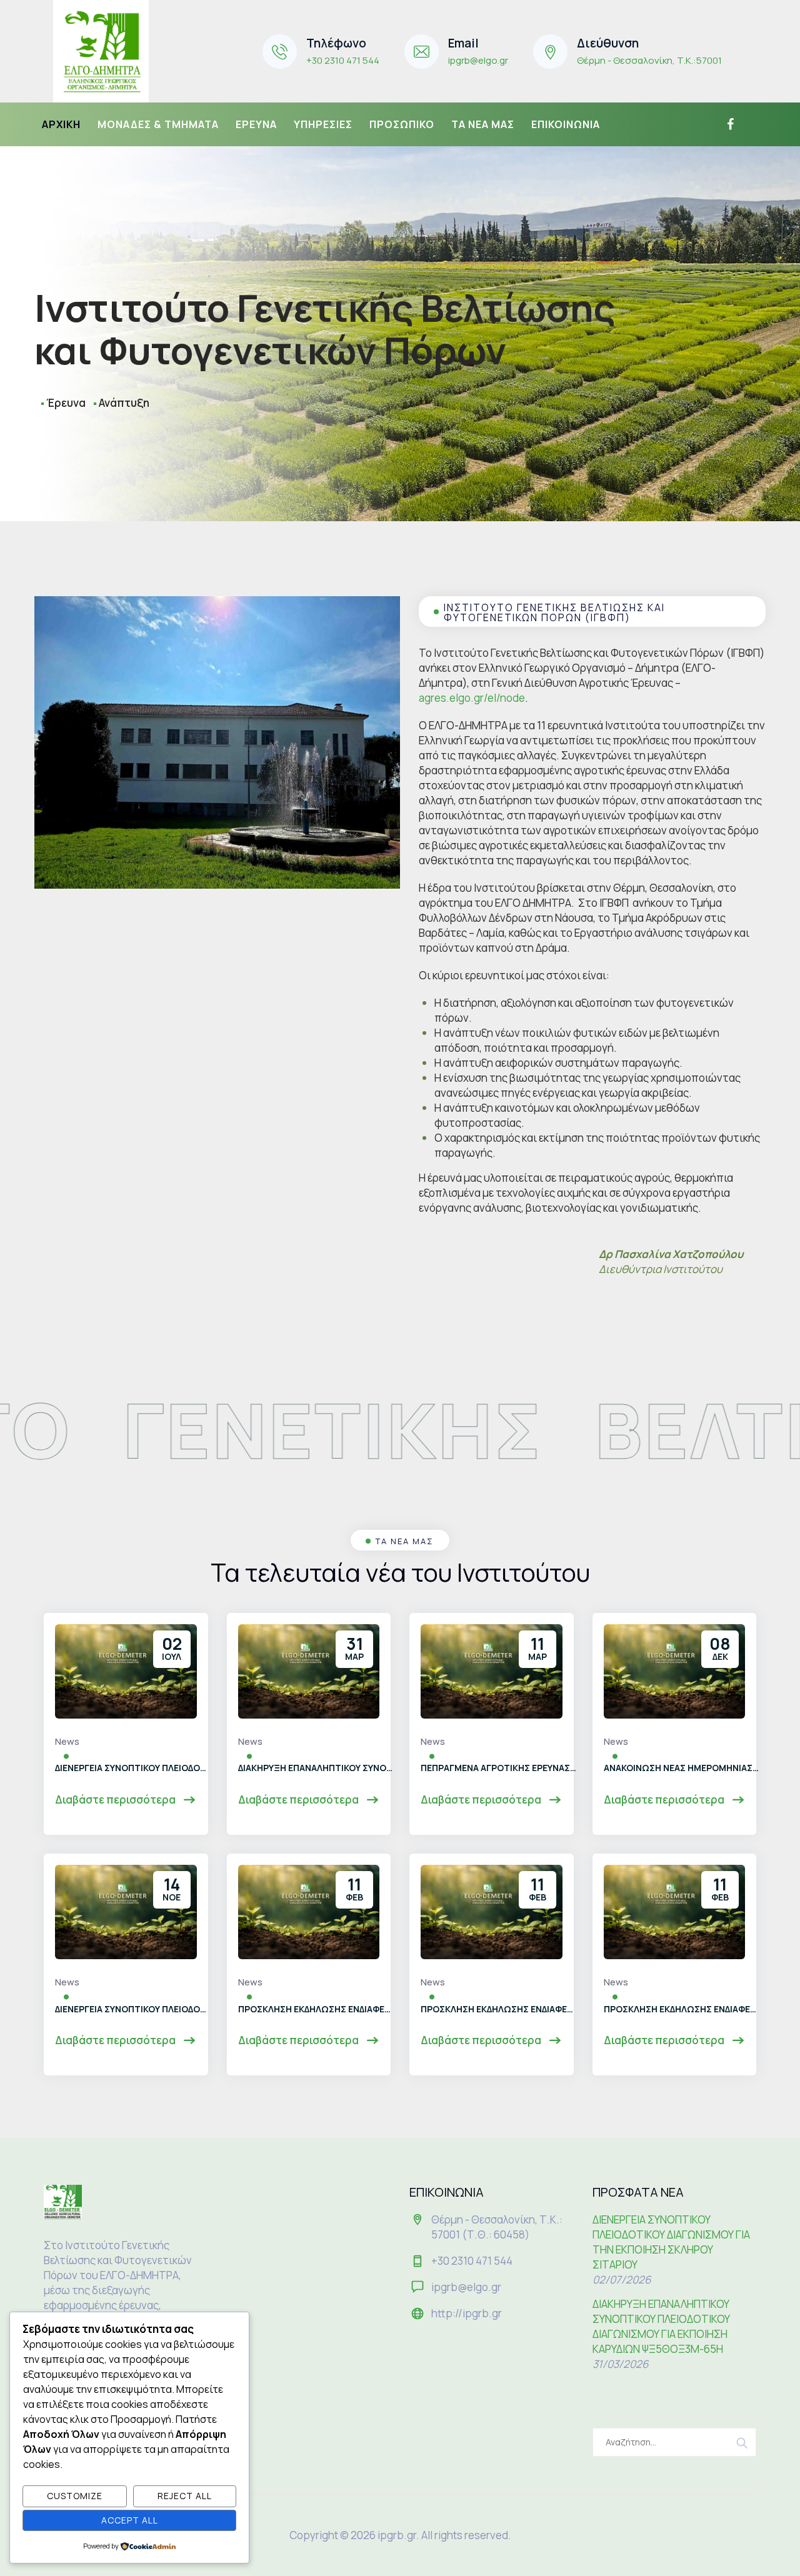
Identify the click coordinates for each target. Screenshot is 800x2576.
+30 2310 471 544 (343, 60)
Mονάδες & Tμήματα (158, 124)
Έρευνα (256, 124)
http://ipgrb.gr (467, 2313)
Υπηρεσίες (323, 124)
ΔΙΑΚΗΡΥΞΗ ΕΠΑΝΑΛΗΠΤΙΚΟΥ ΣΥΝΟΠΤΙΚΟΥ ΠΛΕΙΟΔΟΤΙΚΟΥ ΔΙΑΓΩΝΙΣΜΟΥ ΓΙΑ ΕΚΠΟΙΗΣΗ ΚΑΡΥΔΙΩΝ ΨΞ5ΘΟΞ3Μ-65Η (316, 1768)
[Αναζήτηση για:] (675, 2442)
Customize (75, 2496)
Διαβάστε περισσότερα (116, 1800)
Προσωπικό (402, 124)
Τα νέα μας (483, 124)
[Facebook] (729, 124)
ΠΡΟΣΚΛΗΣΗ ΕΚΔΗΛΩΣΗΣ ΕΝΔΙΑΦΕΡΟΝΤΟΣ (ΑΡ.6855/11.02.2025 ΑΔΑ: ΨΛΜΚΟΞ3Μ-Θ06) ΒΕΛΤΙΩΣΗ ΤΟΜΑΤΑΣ (682, 2009)
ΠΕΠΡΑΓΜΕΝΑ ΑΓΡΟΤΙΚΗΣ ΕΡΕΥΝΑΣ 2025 (499, 1768)
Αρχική (61, 124)
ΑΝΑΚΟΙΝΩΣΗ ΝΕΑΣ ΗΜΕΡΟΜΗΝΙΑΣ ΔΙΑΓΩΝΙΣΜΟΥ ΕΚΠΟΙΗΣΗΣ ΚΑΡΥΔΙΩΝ (682, 1768)
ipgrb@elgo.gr (478, 60)
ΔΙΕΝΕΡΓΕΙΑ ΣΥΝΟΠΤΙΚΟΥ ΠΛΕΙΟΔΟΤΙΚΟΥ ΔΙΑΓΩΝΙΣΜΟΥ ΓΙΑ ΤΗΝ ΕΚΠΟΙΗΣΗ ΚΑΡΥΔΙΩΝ (133, 2009)
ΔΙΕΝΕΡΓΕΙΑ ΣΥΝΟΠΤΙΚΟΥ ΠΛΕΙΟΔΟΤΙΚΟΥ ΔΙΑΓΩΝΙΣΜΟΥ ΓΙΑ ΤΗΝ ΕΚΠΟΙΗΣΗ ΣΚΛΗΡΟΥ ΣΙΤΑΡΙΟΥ (133, 1768)
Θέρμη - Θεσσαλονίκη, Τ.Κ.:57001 (649, 60)
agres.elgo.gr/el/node (472, 698)
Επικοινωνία (566, 124)
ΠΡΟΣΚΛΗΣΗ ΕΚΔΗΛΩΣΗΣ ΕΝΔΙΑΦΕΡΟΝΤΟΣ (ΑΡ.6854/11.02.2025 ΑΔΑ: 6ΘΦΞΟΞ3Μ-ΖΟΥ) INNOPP (316, 2009)
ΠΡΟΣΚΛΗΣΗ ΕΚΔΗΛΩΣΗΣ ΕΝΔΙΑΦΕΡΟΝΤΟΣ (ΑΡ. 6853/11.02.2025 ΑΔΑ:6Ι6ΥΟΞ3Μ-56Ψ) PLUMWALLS (499, 2009)
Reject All (185, 2496)
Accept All (130, 2520)
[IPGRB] (101, 51)
